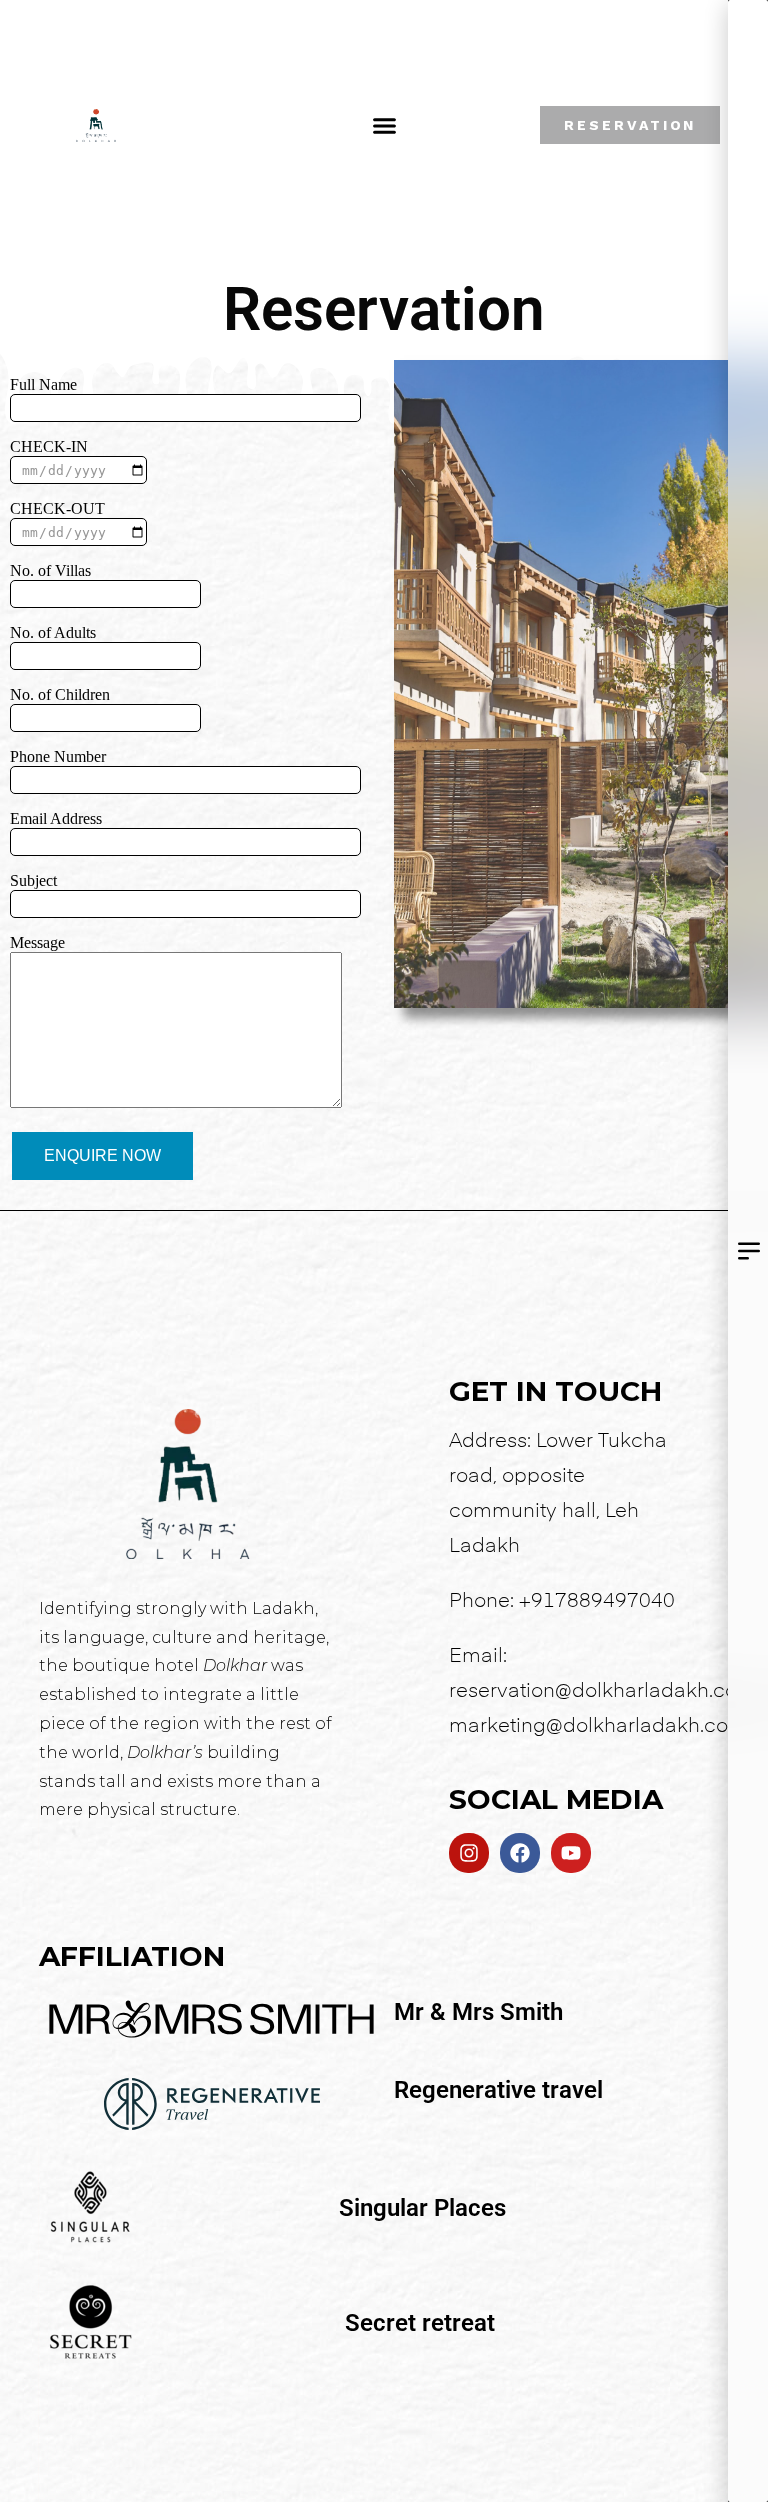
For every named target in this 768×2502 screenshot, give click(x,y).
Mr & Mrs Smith (478, 2012)
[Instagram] (469, 1853)
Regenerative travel (498, 2090)
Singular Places (422, 2208)
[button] (385, 125)
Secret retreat (420, 2323)
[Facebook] (520, 1853)
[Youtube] (571, 1853)
